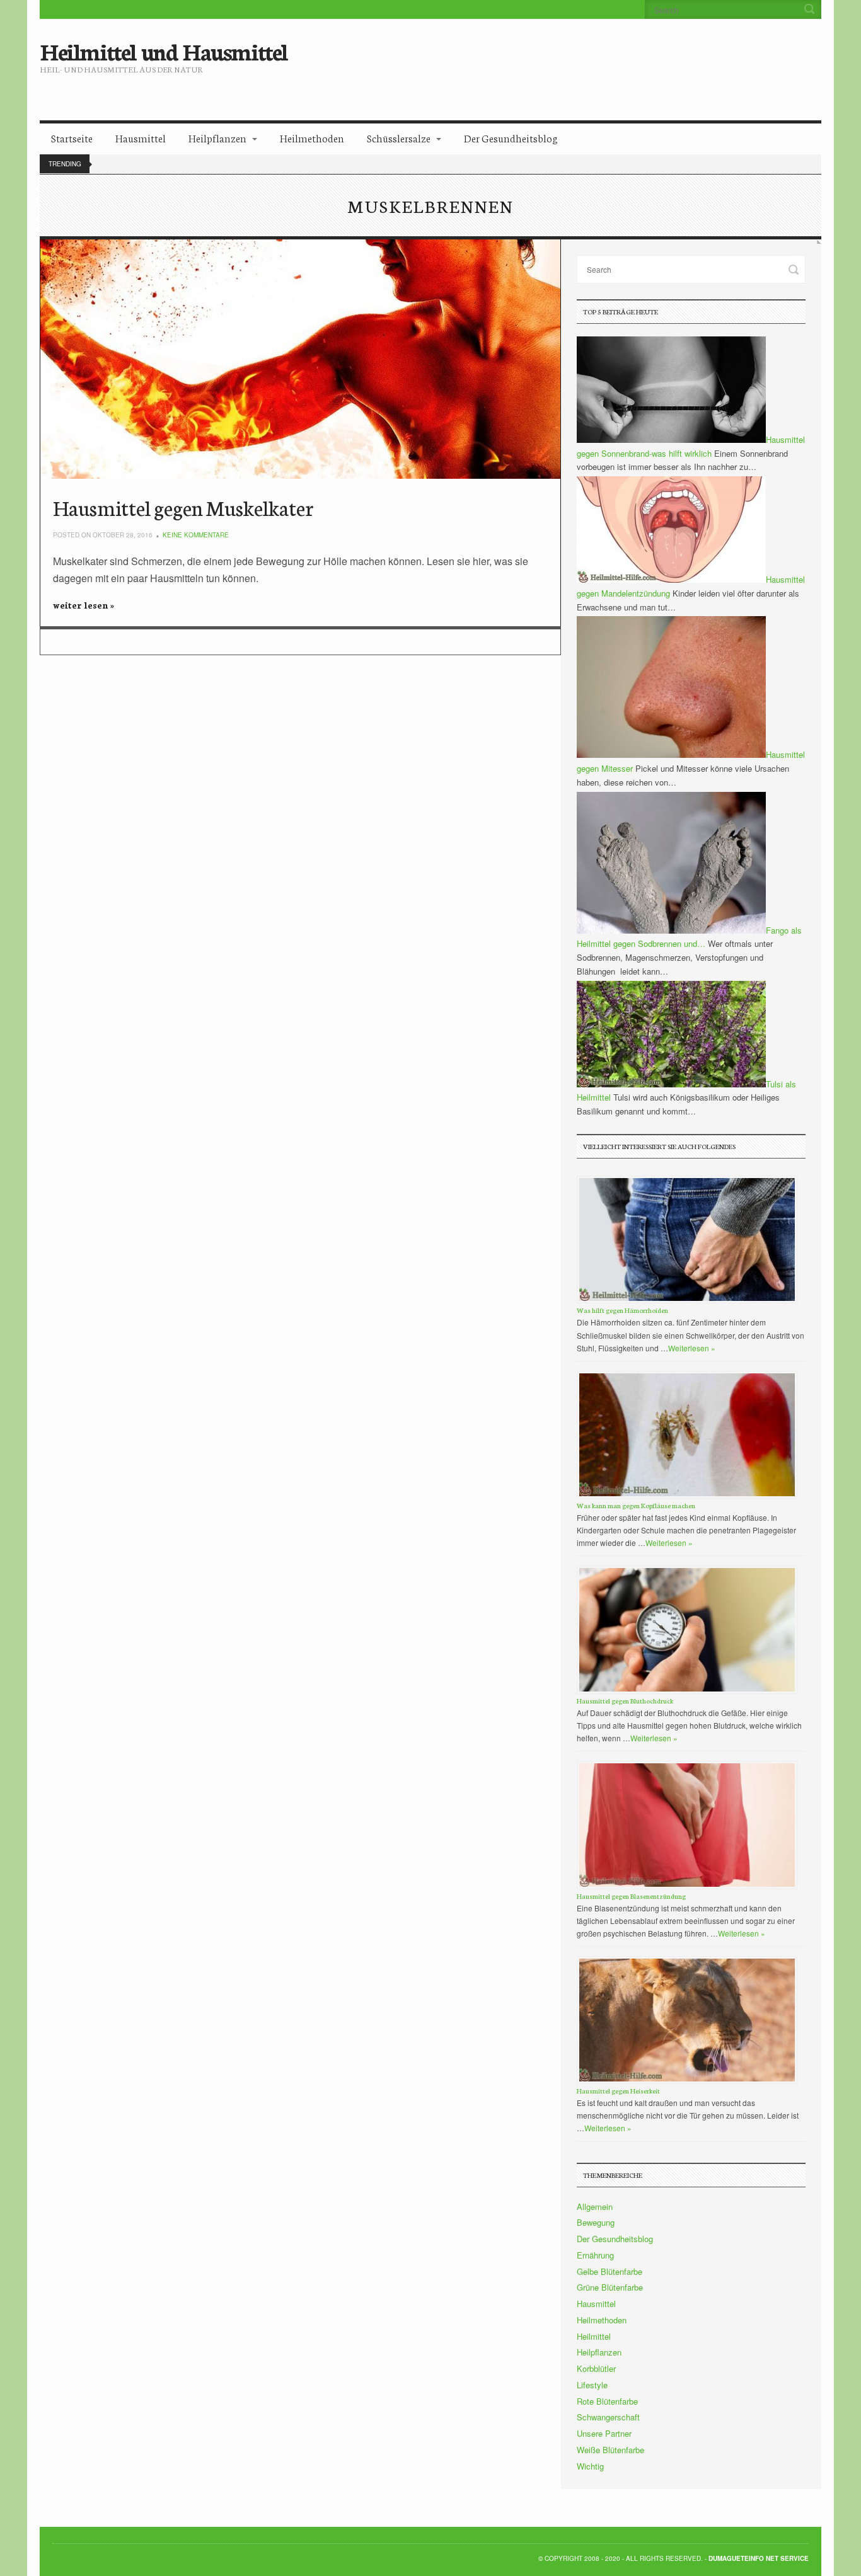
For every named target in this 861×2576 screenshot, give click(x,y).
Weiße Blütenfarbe (610, 2450)
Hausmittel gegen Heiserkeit (618, 2091)
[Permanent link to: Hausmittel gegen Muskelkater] (300, 359)
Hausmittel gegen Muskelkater (183, 507)
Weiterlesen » (692, 1348)
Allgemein (595, 2207)
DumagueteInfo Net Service (759, 2558)
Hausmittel (141, 138)
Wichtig (590, 2466)
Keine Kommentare (196, 535)
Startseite (72, 138)
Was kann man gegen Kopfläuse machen (636, 1505)
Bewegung (596, 2222)
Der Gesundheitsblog (511, 138)
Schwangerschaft (608, 2417)
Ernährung (595, 2255)
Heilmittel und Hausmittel (164, 50)
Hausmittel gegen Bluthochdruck (625, 1701)
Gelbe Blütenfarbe (610, 2271)
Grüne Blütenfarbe (610, 2287)
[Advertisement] (536, 60)
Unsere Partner (604, 2433)
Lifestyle (592, 2385)
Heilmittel (594, 2336)
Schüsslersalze (399, 138)
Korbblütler (596, 2368)
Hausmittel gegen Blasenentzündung (631, 1896)
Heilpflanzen (217, 138)
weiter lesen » (84, 605)
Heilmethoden (312, 138)
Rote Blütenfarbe (607, 2401)
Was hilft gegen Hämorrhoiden (622, 1310)
